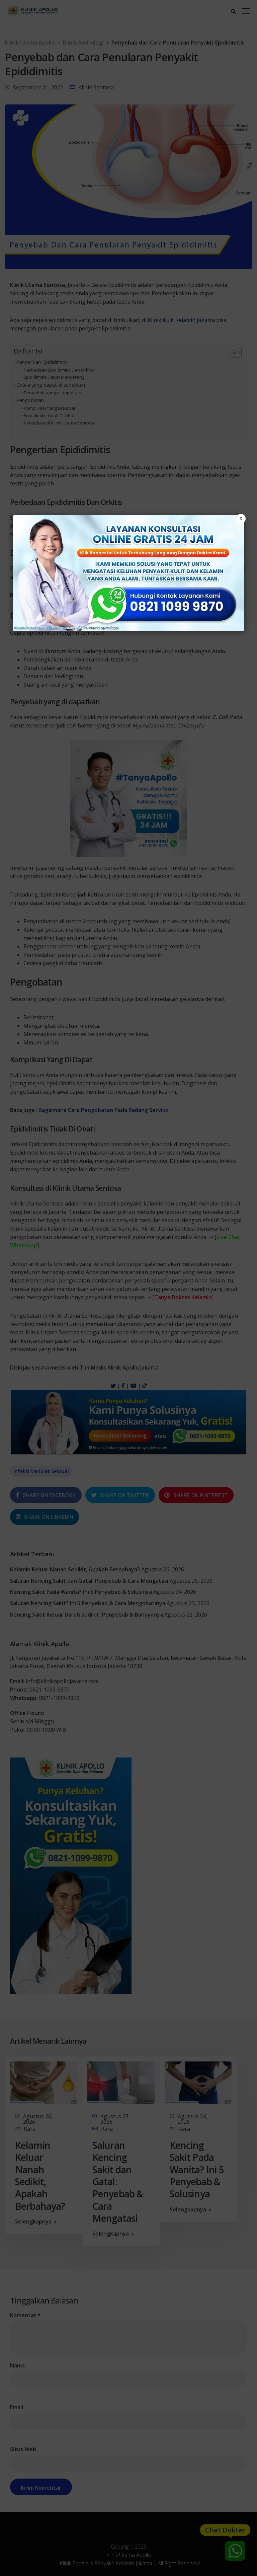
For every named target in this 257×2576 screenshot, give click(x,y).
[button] (128, 1288)
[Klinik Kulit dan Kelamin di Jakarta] (128, 573)
